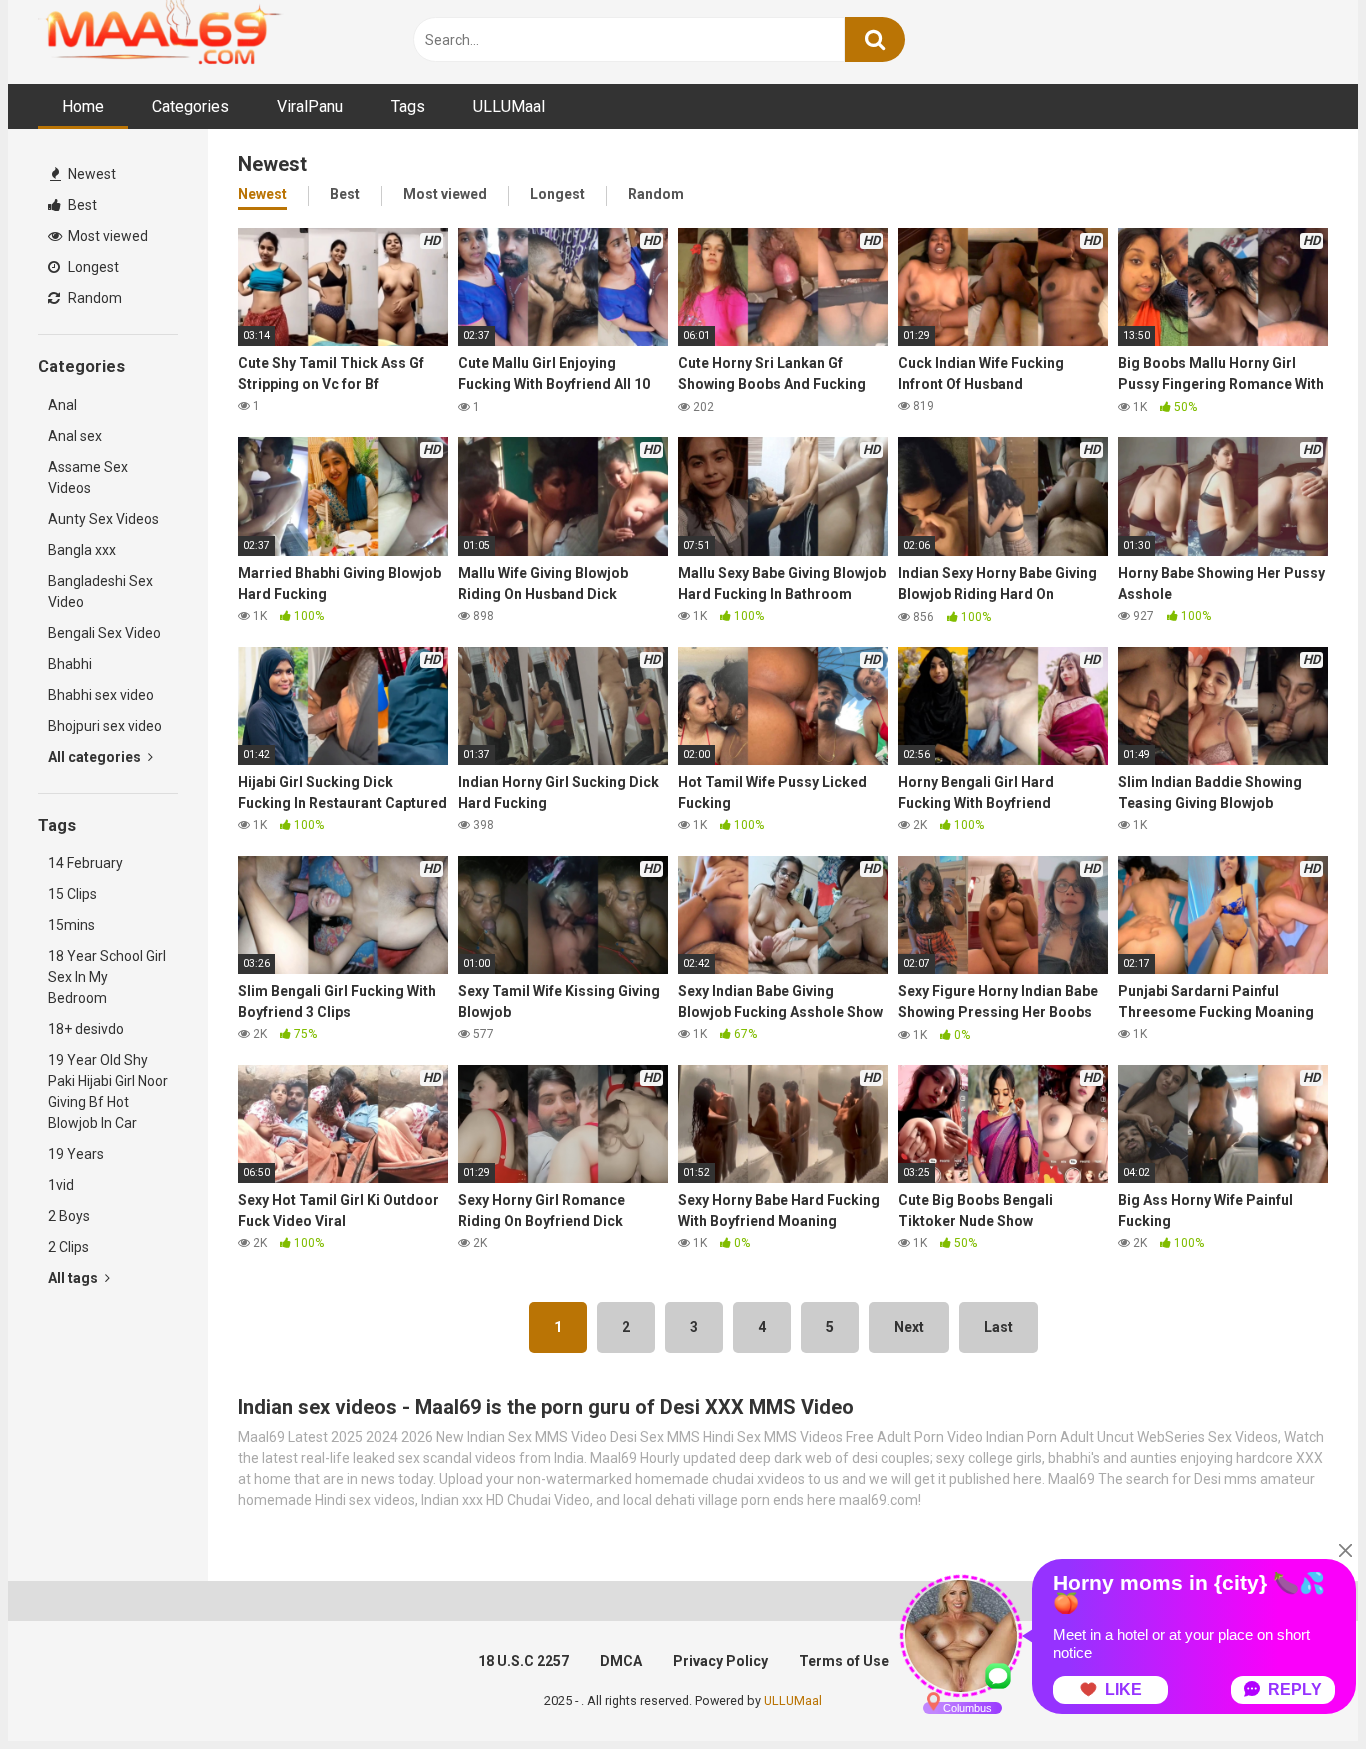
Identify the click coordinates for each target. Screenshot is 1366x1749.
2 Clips (68, 1247)
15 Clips (72, 894)
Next (909, 1327)
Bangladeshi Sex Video (100, 591)
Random (93, 298)
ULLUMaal (509, 106)
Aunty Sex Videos (103, 519)
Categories (190, 106)
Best (81, 205)
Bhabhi (70, 664)
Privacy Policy (720, 1661)
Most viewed (106, 236)
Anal (62, 405)
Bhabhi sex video (101, 695)
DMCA (621, 1661)
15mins (71, 925)
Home (83, 106)
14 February (85, 863)
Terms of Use (844, 1661)
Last (998, 1327)
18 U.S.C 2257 (523, 1661)
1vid (61, 1185)
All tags (74, 1278)
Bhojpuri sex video (105, 726)
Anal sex (75, 436)
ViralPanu (310, 106)
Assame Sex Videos (88, 477)
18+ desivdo (86, 1029)
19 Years (76, 1154)
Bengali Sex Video (104, 633)
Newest (90, 174)
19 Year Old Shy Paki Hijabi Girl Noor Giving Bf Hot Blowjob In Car (108, 1091)
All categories (96, 757)
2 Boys (69, 1216)
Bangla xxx (82, 550)
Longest (92, 267)
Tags (408, 106)
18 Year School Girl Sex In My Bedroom (107, 977)
